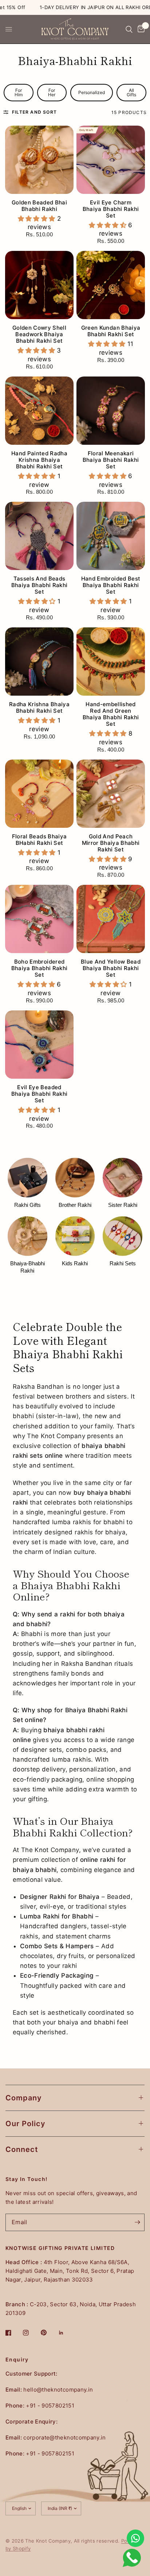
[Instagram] (31, 2333)
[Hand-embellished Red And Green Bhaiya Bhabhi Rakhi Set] (111, 662)
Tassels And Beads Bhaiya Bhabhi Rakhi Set (39, 585)
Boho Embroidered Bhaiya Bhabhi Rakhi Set (39, 968)
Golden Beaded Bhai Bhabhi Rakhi (39, 206)
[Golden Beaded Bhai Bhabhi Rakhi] (39, 160)
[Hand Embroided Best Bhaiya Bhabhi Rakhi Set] (111, 536)
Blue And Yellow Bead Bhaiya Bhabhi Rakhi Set (111, 968)
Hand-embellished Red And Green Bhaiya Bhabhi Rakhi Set (111, 714)
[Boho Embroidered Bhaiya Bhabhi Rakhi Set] (39, 919)
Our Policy (25, 2124)
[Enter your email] (137, 2222)
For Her (52, 92)
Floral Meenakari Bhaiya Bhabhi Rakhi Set (111, 460)
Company (24, 2098)
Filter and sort (34, 112)
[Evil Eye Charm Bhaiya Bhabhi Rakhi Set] (111, 160)
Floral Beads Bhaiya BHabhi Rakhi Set (39, 840)
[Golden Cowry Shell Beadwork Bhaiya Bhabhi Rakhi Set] (39, 285)
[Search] (129, 29)
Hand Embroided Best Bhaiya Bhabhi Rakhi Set (111, 585)
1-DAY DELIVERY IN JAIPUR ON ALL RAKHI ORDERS (77, 7)
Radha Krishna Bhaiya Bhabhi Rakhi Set (39, 708)
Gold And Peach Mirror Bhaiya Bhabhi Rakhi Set (111, 843)
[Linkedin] (66, 2333)
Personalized (92, 92)
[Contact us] (135, 2538)
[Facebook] (13, 2333)
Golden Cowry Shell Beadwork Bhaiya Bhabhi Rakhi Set (39, 334)
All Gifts (131, 92)
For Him (19, 92)
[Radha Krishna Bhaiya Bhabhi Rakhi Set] (39, 662)
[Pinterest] (49, 2333)
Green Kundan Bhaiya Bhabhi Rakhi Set (111, 331)
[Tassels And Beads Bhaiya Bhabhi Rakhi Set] (39, 536)
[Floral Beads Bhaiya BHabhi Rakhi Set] (39, 794)
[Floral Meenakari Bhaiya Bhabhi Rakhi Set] (111, 411)
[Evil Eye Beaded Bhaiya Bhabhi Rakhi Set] (39, 1045)
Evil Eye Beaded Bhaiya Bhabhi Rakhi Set (39, 1094)
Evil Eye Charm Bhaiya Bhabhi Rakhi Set (111, 209)
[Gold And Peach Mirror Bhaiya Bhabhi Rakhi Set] (111, 794)
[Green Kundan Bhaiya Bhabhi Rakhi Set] (111, 285)
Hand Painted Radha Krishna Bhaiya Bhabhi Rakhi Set (39, 460)
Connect (22, 2149)
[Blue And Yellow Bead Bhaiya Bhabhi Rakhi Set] (111, 919)
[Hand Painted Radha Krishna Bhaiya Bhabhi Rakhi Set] (39, 411)
